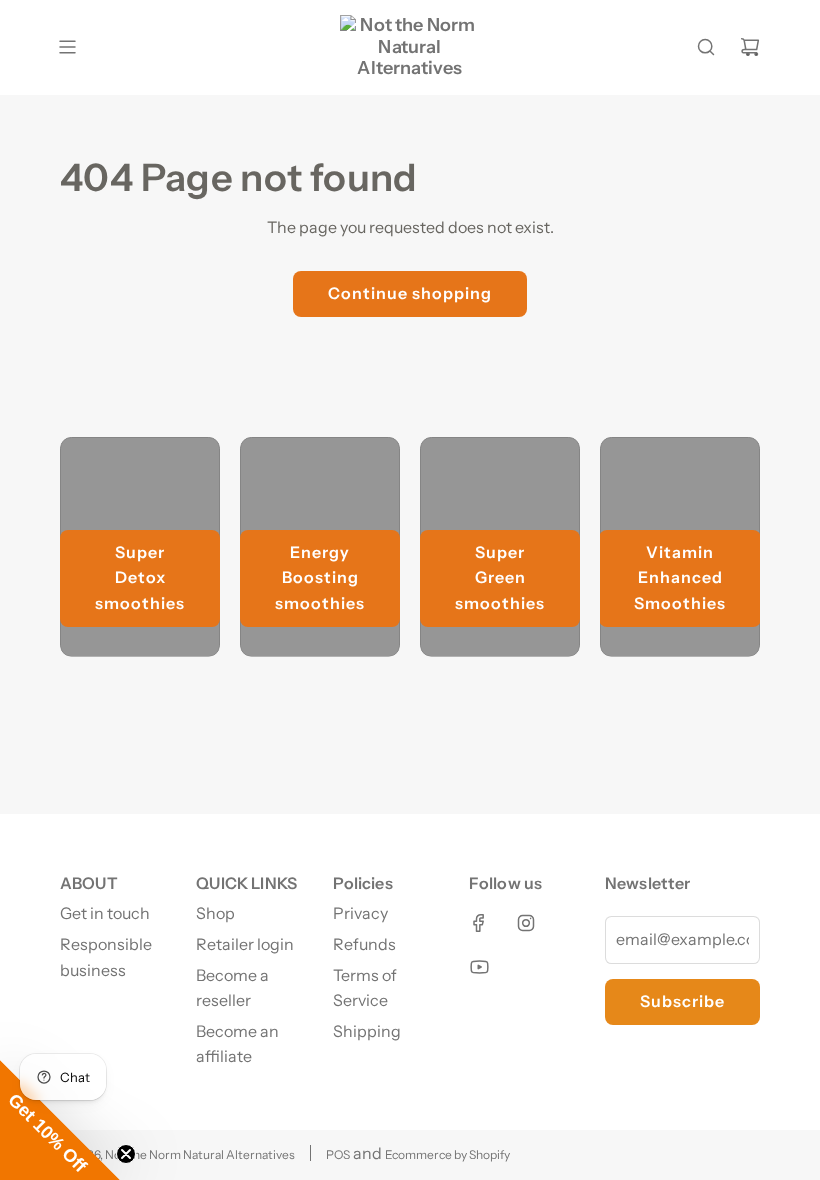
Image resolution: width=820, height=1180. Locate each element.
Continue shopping (410, 293)
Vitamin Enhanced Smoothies (680, 577)
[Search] (706, 47)
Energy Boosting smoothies (320, 577)
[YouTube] (479, 967)
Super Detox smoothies (140, 577)
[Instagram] (526, 923)
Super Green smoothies (500, 577)
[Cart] (750, 47)
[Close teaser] (126, 1154)
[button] (60, 1120)
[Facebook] (479, 923)
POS (338, 1154)
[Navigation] (67, 47)
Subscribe (682, 1001)
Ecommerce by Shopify (447, 1154)
